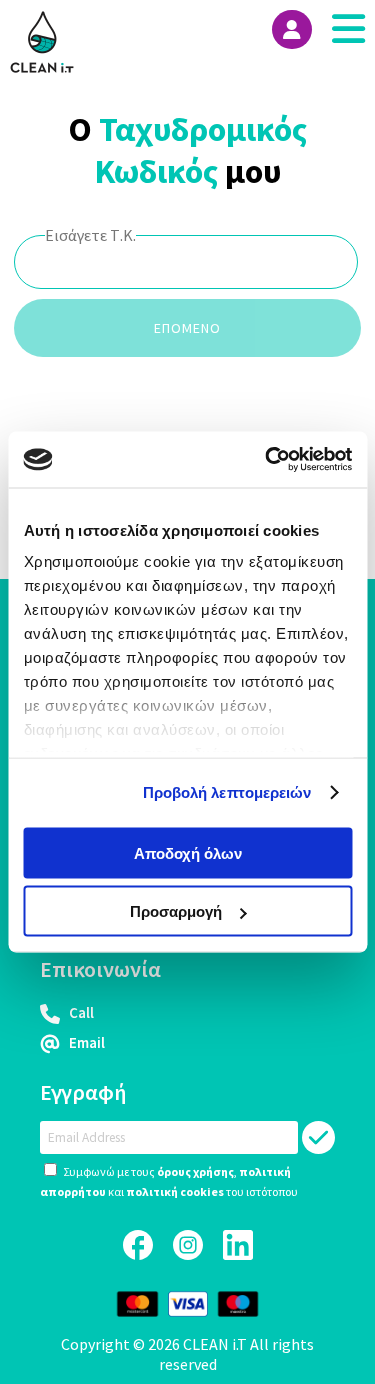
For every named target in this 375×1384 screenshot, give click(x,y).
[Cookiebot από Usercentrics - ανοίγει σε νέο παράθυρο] (267, 460)
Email (85, 1042)
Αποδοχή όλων (188, 852)
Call (80, 1012)
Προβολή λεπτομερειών (227, 792)
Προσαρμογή (176, 911)
